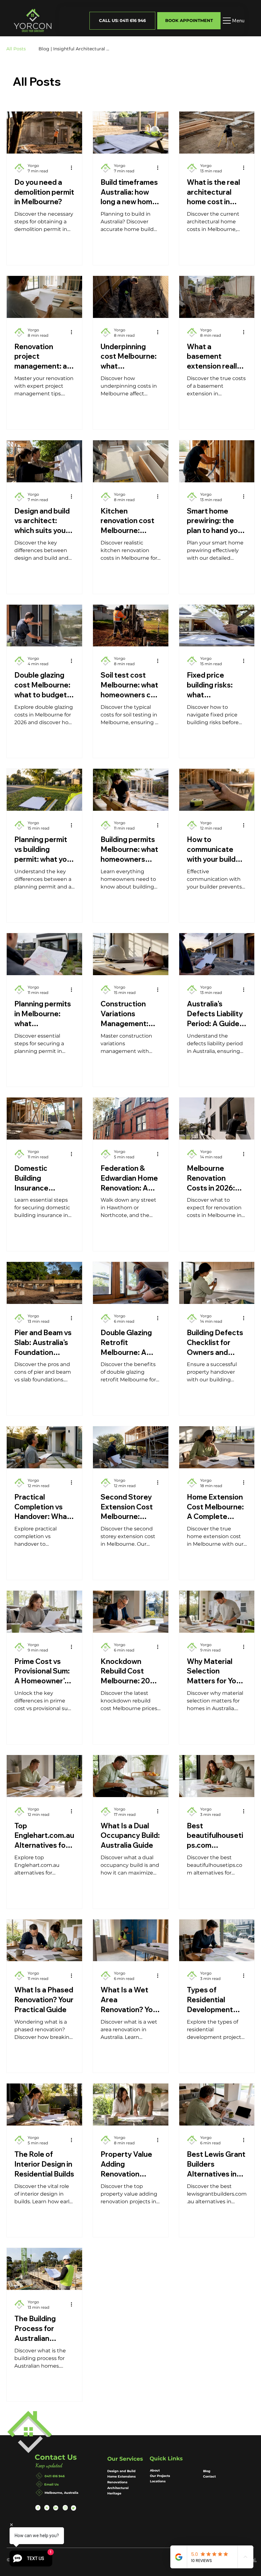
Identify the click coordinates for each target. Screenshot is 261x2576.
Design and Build (121, 2471)
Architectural (118, 2488)
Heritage (115, 2493)
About (155, 2470)
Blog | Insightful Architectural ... (74, 49)
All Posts (16, 49)
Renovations (117, 2482)
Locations (158, 2481)
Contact (209, 2476)
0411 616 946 (55, 2476)
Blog (207, 2471)
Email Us (51, 2484)
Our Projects (160, 2476)
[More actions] (74, 168)
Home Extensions (121, 2476)
